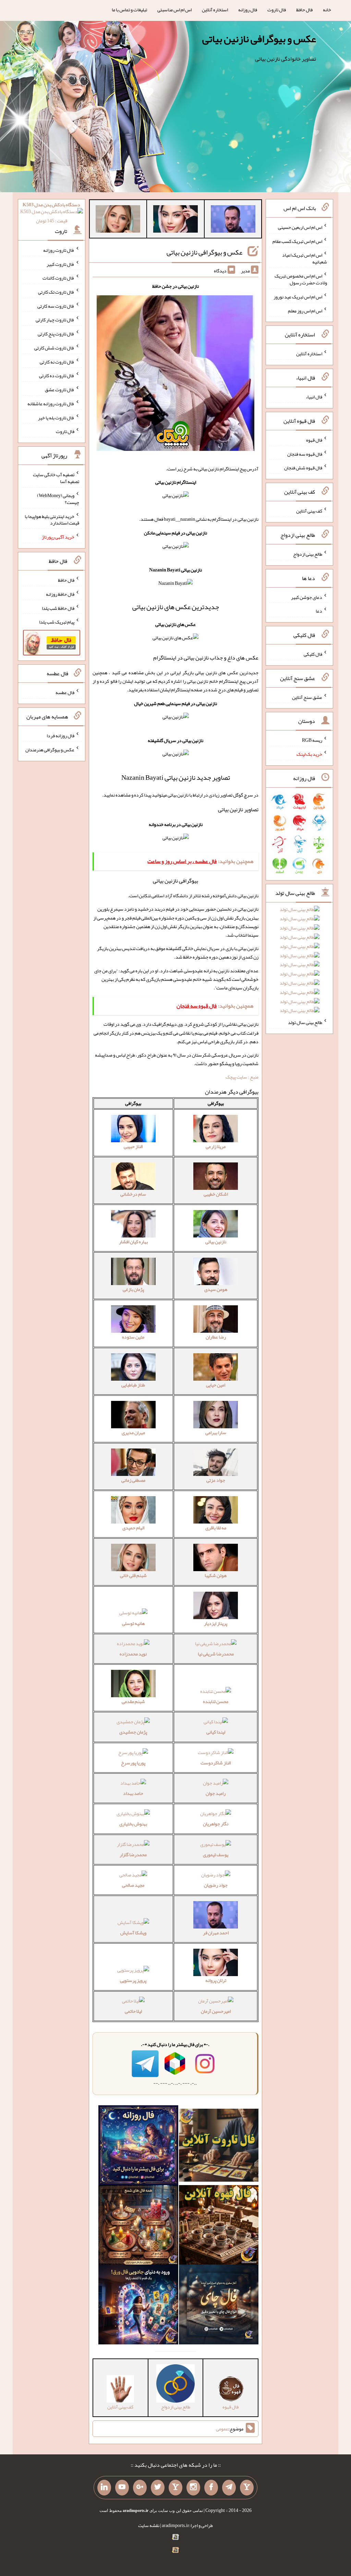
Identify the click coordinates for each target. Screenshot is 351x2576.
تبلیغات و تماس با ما (129, 10)
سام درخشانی (133, 1194)
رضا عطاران (216, 1337)
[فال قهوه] (219, 2226)
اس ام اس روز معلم (305, 310)
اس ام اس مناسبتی (174, 10)
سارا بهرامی (216, 1432)
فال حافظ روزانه (60, 594)
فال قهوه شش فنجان (303, 468)
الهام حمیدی (133, 1528)
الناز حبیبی (133, 1146)
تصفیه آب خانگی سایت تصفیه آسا (56, 478)
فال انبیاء (314, 397)
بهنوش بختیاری (133, 1824)
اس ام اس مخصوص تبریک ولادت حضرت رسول (301, 279)
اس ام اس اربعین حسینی (300, 227)
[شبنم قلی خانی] (118, 220)
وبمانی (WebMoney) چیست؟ (58, 499)
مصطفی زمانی (133, 1480)
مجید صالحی (133, 1885)
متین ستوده (133, 1337)
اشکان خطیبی (216, 1194)
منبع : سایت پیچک (242, 1077)
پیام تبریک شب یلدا (57, 622)
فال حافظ (304, 10)
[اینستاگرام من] (193, 2488)
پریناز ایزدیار (216, 1623)
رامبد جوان (216, 1793)
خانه (327, 10)
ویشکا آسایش (133, 1933)
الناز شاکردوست (216, 1763)
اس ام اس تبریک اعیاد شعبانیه (305, 258)
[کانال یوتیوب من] (122, 2488)
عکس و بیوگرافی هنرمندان (50, 750)
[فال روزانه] (138, 2147)
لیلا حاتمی (133, 2011)
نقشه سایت (149, 2525)
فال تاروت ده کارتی (57, 375)
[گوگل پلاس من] (140, 2488)
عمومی (222, 2429)
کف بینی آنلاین (309, 511)
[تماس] (175, 2488)
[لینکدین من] (104, 2488)
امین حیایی (216, 1385)
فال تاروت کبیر (60, 264)
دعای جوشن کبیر (307, 597)
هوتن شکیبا (216, 1575)
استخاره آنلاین (215, 10)
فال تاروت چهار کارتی (55, 320)
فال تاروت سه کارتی (56, 306)
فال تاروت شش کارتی (54, 348)
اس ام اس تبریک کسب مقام (297, 241)
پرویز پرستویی (133, 1980)
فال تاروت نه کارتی (57, 361)
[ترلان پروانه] (175, 220)
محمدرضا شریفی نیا (216, 1654)
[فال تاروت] (219, 2147)
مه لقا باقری (216, 1528)
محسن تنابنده (216, 1701)
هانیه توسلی (133, 1623)
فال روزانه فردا (60, 736)
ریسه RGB (312, 740)
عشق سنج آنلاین (307, 697)
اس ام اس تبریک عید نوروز (298, 297)
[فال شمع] (138, 2226)
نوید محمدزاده (133, 1654)
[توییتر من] (158, 2488)
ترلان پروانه (216, 1980)
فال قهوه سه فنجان (305, 454)
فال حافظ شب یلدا (58, 608)
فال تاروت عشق (60, 390)
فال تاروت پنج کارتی (56, 334)
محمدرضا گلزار (133, 1854)
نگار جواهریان (216, 1824)
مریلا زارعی (216, 1146)
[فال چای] (219, 2306)
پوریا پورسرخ (133, 1763)
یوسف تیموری (216, 1854)
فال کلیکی (313, 654)
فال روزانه (248, 10)
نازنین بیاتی (216, 1242)
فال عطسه (65, 692)
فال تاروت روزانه (59, 250)
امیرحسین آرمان (216, 2011)
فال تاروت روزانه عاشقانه (51, 404)
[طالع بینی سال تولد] (300, 962)
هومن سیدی (216, 1289)
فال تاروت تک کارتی (56, 292)
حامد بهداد (133, 1793)
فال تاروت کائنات (58, 278)
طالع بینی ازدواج (308, 554)
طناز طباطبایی (133, 1385)
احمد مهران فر (216, 1933)
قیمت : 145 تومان (51, 213)
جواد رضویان (216, 1885)
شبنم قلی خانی (133, 1575)
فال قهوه (314, 440)
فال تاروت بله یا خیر (56, 417)
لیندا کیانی (216, 1732)
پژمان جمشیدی (133, 1732)
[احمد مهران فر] (233, 220)
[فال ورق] (138, 2306)
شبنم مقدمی (133, 1701)
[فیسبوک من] (211, 2488)
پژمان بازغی (133, 1289)
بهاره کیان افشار (133, 1242)
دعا (319, 611)
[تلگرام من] (229, 2488)
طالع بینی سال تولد (305, 1022)
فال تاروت (277, 10)
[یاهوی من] (247, 2488)
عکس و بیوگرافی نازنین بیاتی (259, 39)
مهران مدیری (133, 1432)
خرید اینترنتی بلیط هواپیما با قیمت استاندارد (52, 519)
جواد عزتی (216, 1480)
